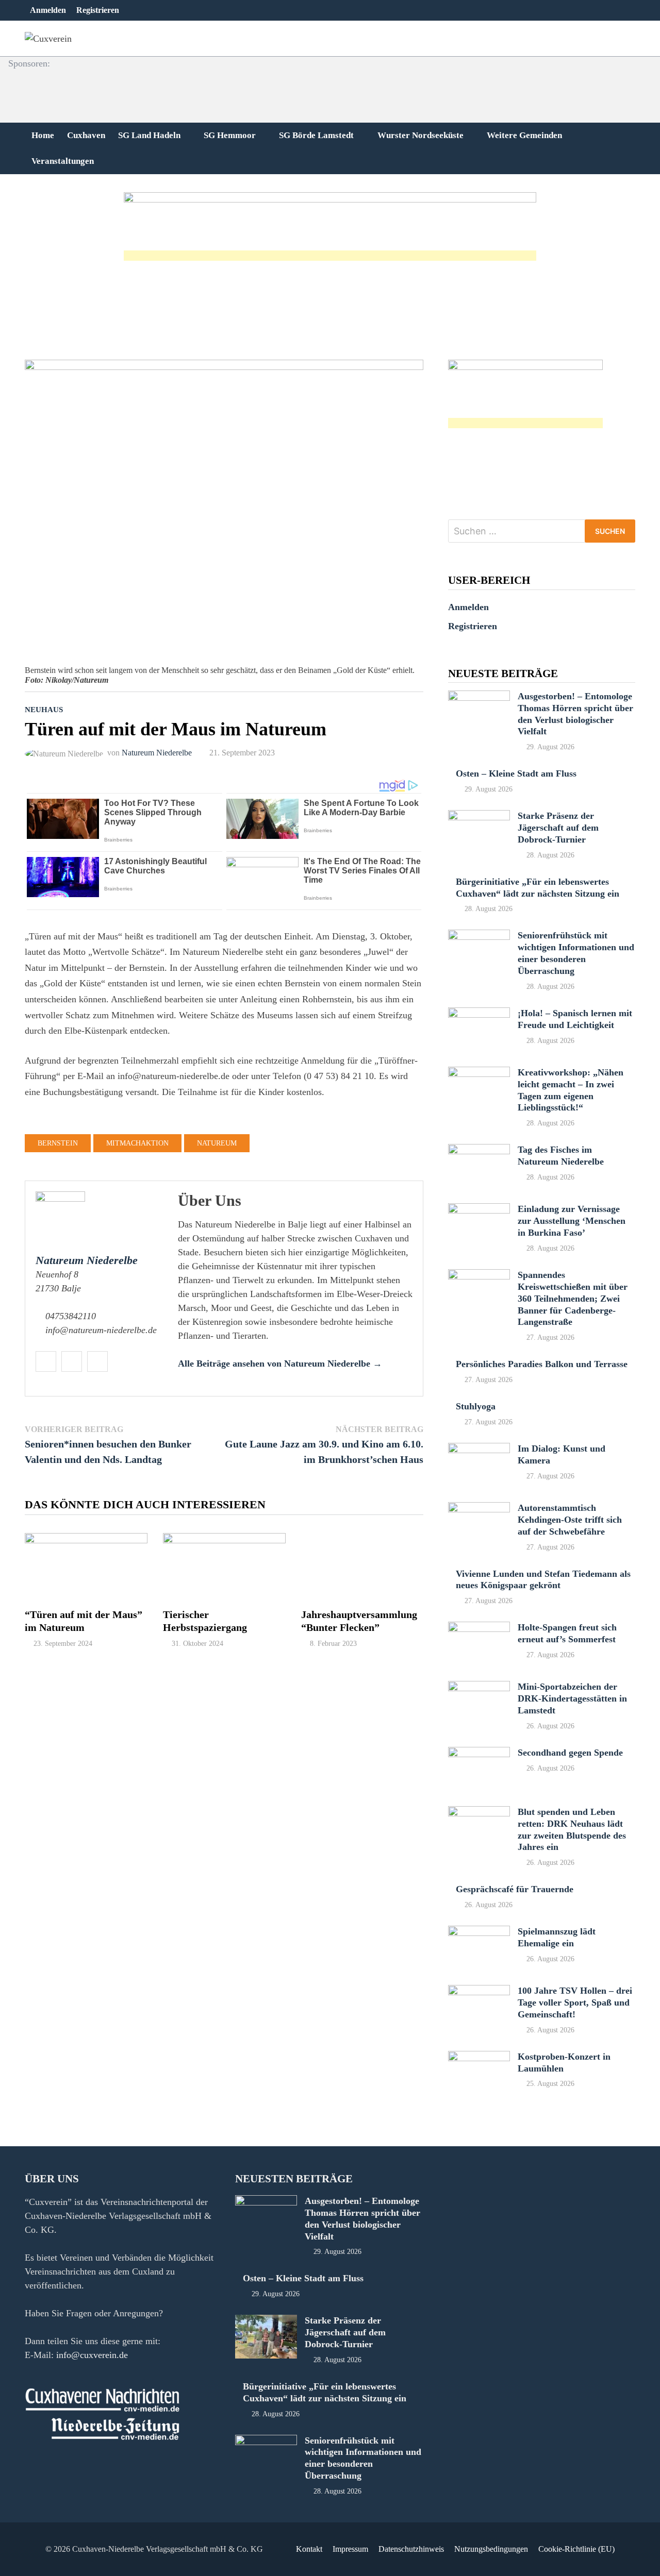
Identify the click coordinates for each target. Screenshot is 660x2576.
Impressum (350, 2549)
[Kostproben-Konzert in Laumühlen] (479, 2058)
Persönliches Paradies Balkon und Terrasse (542, 1364)
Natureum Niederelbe (157, 753)
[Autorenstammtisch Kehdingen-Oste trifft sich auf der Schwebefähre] (479, 1509)
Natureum (217, 1143)
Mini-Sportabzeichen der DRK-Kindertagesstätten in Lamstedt (572, 1698)
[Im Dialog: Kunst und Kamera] (479, 1450)
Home (43, 135)
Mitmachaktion (137, 1143)
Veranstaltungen (63, 161)
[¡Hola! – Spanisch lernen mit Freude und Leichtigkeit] (479, 1014)
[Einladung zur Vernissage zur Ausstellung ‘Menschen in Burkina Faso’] (479, 1210)
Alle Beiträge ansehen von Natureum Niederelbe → (280, 1363)
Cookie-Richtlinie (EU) (576, 2549)
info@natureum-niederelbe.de (101, 1330)
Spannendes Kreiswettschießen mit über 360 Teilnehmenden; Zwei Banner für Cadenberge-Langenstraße (573, 1298)
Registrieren (98, 10)
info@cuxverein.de (92, 2355)
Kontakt (309, 2549)
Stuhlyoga (476, 1406)
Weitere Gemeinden (524, 135)
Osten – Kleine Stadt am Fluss (516, 773)
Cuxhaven (86, 135)
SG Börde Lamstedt (316, 135)
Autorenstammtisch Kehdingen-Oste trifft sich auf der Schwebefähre (570, 1520)
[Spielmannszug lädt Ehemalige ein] (479, 1932)
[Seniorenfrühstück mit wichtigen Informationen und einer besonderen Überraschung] (479, 936)
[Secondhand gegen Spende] (479, 1754)
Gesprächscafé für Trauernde (515, 1889)
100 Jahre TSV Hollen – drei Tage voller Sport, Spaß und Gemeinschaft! (575, 2002)
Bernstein (58, 1143)
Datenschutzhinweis (411, 2549)
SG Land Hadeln (149, 135)
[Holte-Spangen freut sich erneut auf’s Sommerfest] (479, 1628)
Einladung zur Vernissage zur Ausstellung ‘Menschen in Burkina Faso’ (572, 1221)
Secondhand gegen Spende (570, 1753)
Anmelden (48, 10)
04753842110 (71, 1316)
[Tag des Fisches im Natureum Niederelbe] (479, 1151)
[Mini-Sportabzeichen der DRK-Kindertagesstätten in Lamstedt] (479, 1688)
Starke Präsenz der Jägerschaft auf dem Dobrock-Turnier (558, 828)
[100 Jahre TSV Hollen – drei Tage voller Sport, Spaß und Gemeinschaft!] (479, 1992)
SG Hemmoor (230, 135)
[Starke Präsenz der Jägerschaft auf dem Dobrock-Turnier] (479, 817)
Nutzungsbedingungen (491, 2549)
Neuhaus (44, 710)
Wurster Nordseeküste (420, 135)
